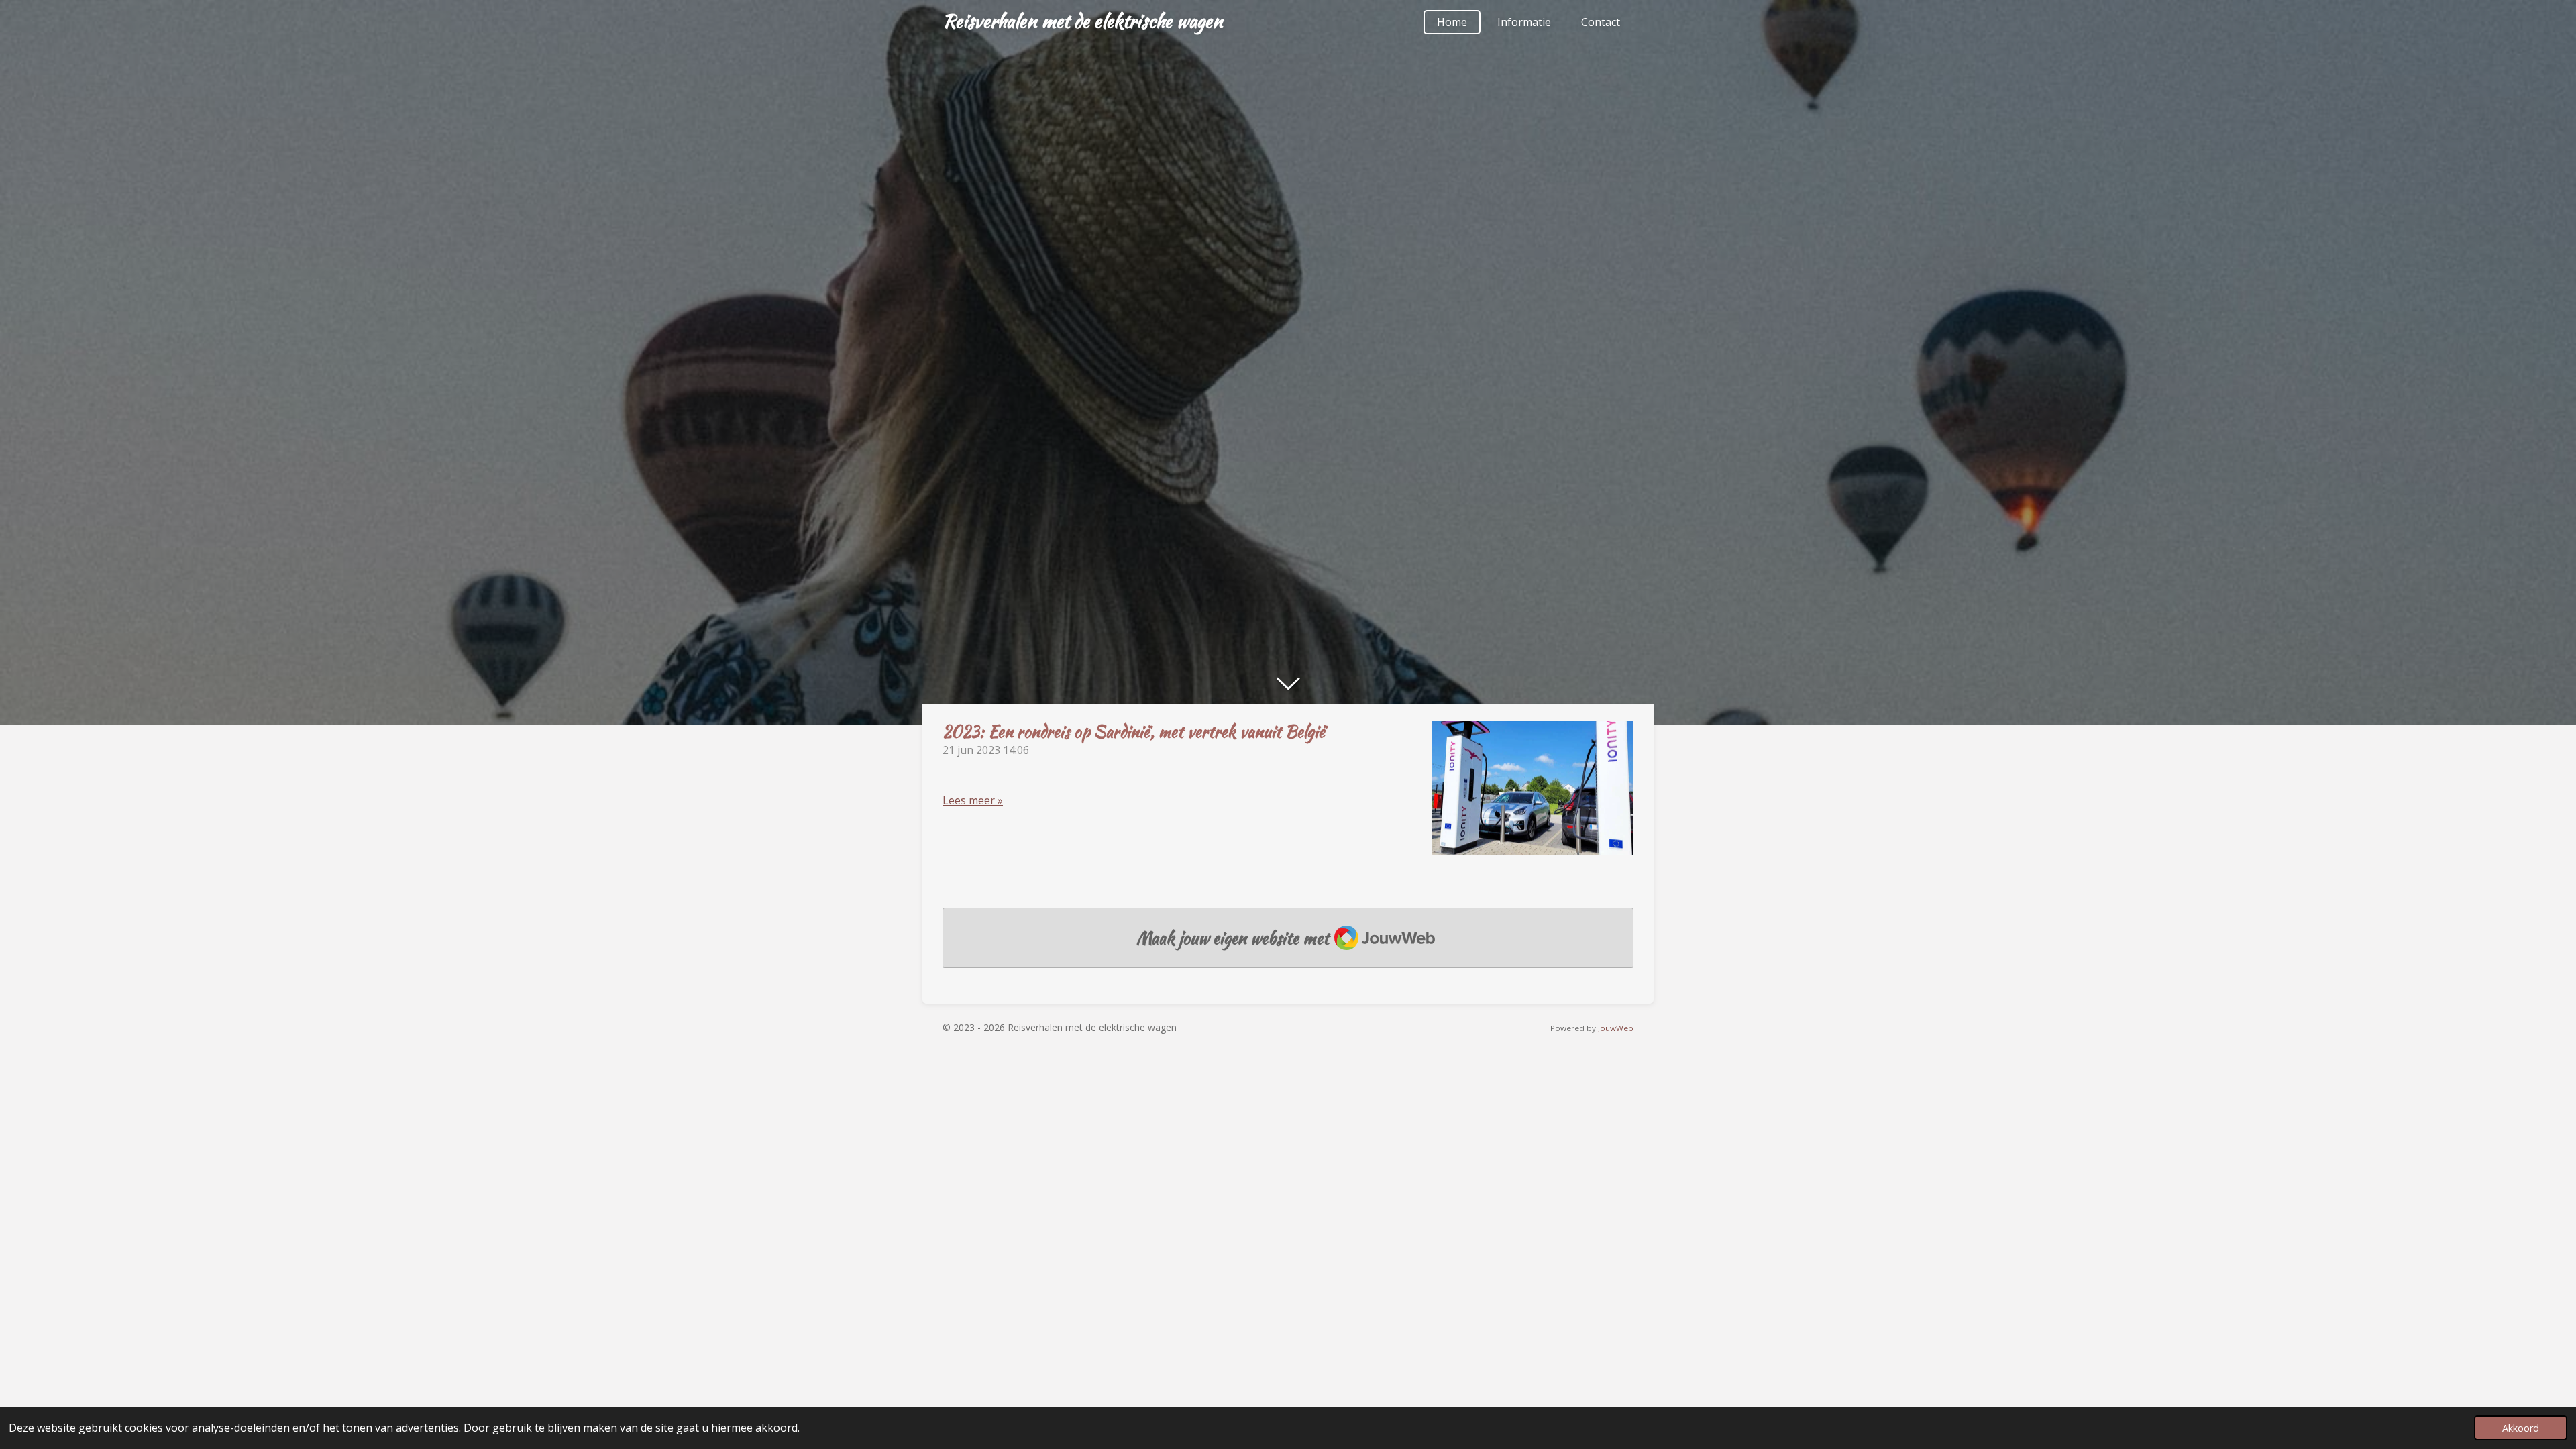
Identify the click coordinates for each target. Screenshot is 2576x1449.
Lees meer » (973, 800)
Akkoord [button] (2521, 1428)
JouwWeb (1616, 1028)
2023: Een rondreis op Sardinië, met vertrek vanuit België (1134, 732)
